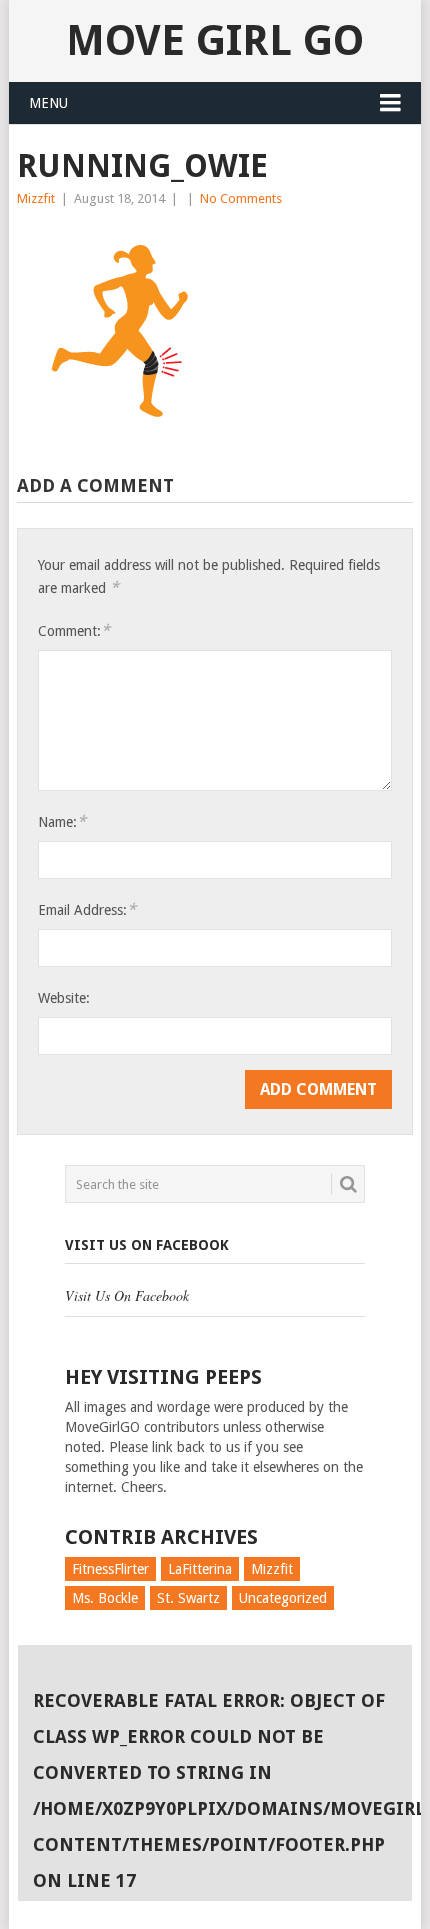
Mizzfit (36, 198)
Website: (64, 998)
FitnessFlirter (110, 1569)
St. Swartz (188, 1598)
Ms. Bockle (105, 1598)
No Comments (241, 198)
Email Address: (87, 909)
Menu (48, 103)
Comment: (74, 630)
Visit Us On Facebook (147, 1245)
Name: (62, 821)
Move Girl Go (215, 40)
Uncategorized (283, 1598)
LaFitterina (200, 1569)
